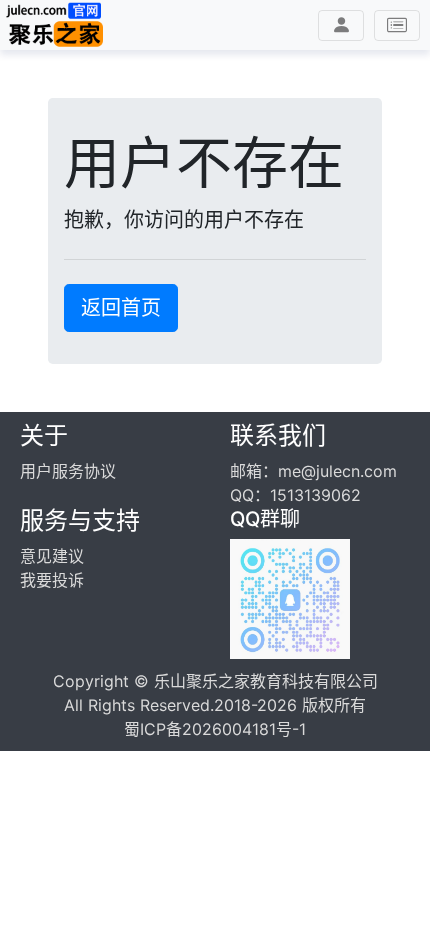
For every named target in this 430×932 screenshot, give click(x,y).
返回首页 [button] (121, 308)
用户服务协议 (68, 471)
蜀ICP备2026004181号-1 (215, 729)
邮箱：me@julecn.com (313, 471)
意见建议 (52, 556)
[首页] (55, 25)
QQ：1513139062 (295, 495)
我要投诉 (52, 580)
